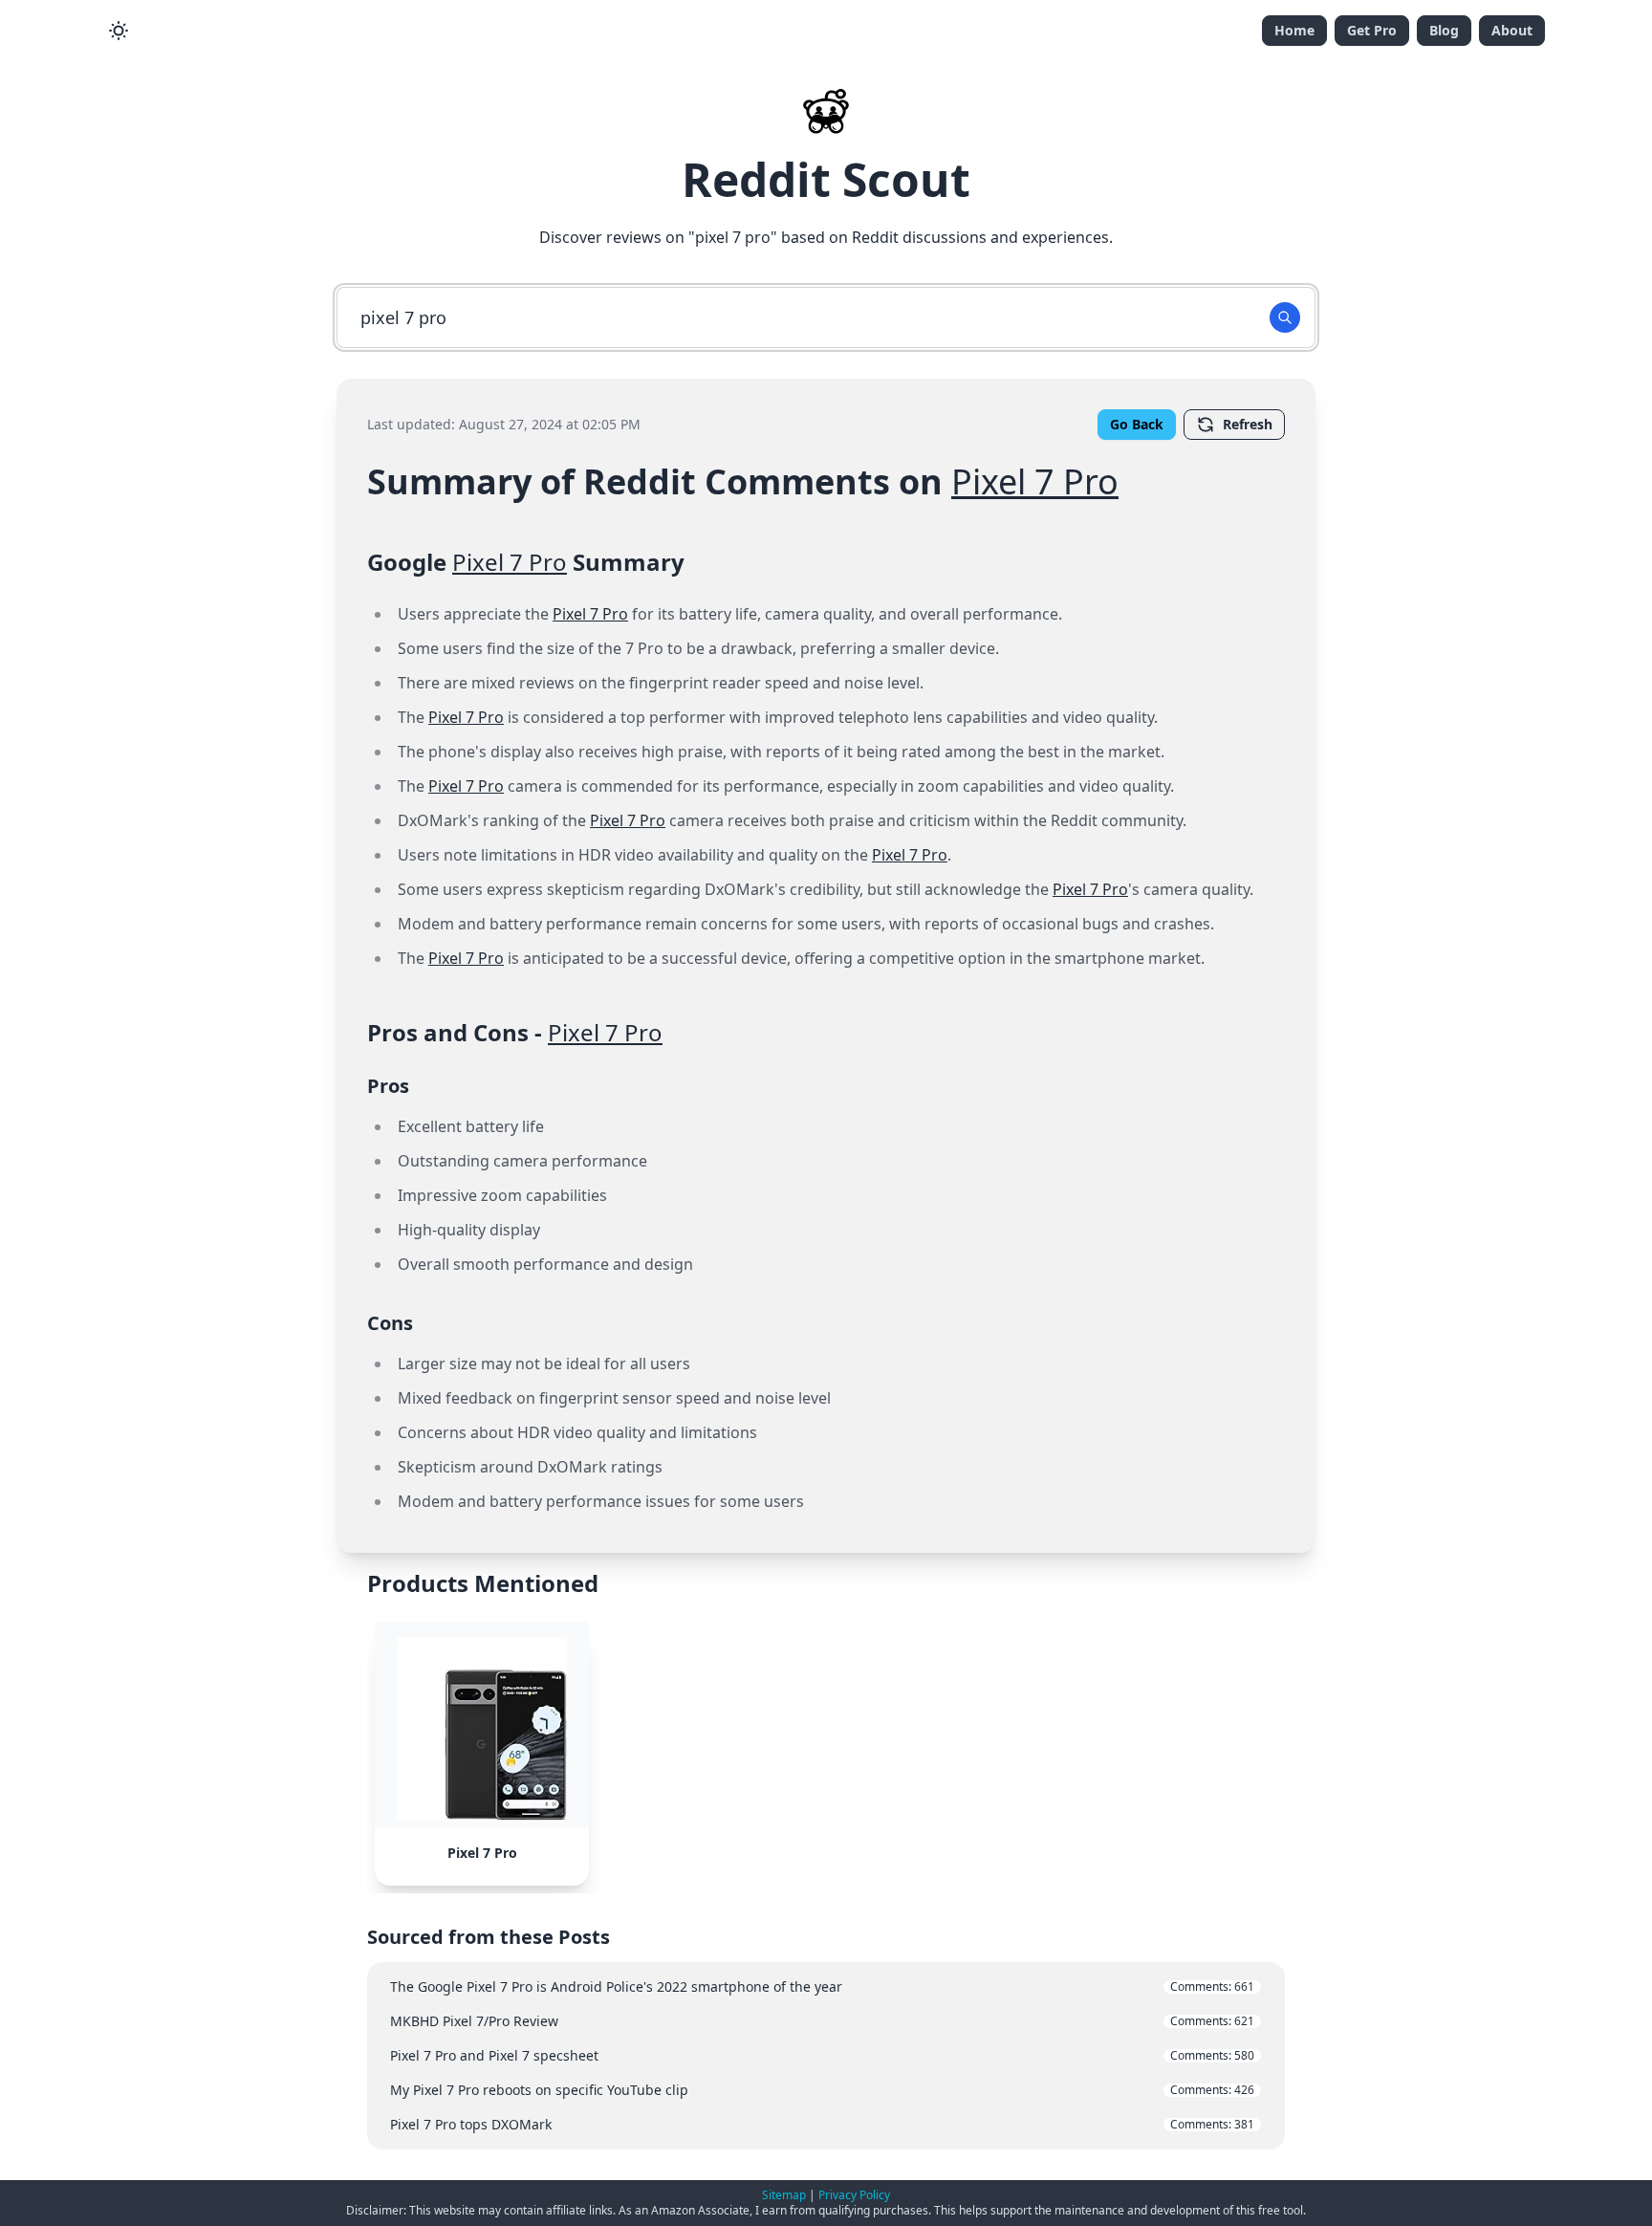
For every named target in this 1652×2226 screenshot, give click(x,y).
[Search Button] (1285, 317)
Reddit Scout (826, 179)
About (1512, 30)
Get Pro (1372, 30)
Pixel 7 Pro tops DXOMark (822, 2124)
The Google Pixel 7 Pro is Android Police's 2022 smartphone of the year (822, 1986)
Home (1294, 30)
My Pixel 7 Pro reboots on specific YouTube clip (822, 2090)
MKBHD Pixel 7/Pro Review (822, 2021)
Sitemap (784, 2195)
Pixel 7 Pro (1035, 481)
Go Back (1137, 424)
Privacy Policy (854, 2195)
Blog (1444, 30)
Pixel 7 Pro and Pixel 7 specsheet (822, 2055)
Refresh (1248, 424)
